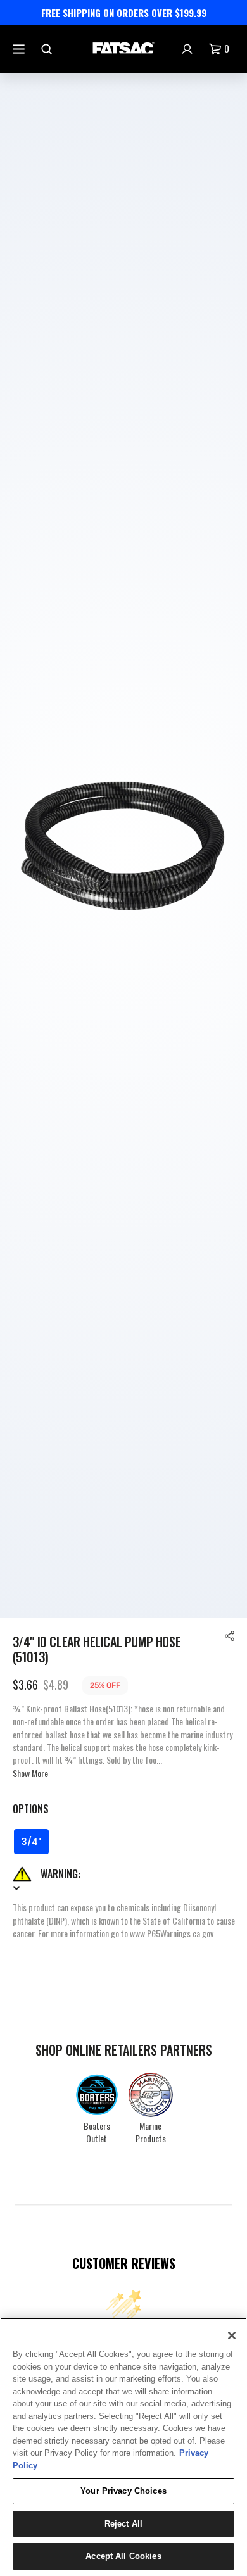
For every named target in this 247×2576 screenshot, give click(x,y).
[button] (230, 1636)
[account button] (189, 49)
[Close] (232, 2335)
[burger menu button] (20, 49)
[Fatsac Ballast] (123, 49)
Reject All (123, 2524)
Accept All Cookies (123, 2556)
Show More (30, 1773)
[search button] (48, 49)
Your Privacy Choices (123, 2491)
